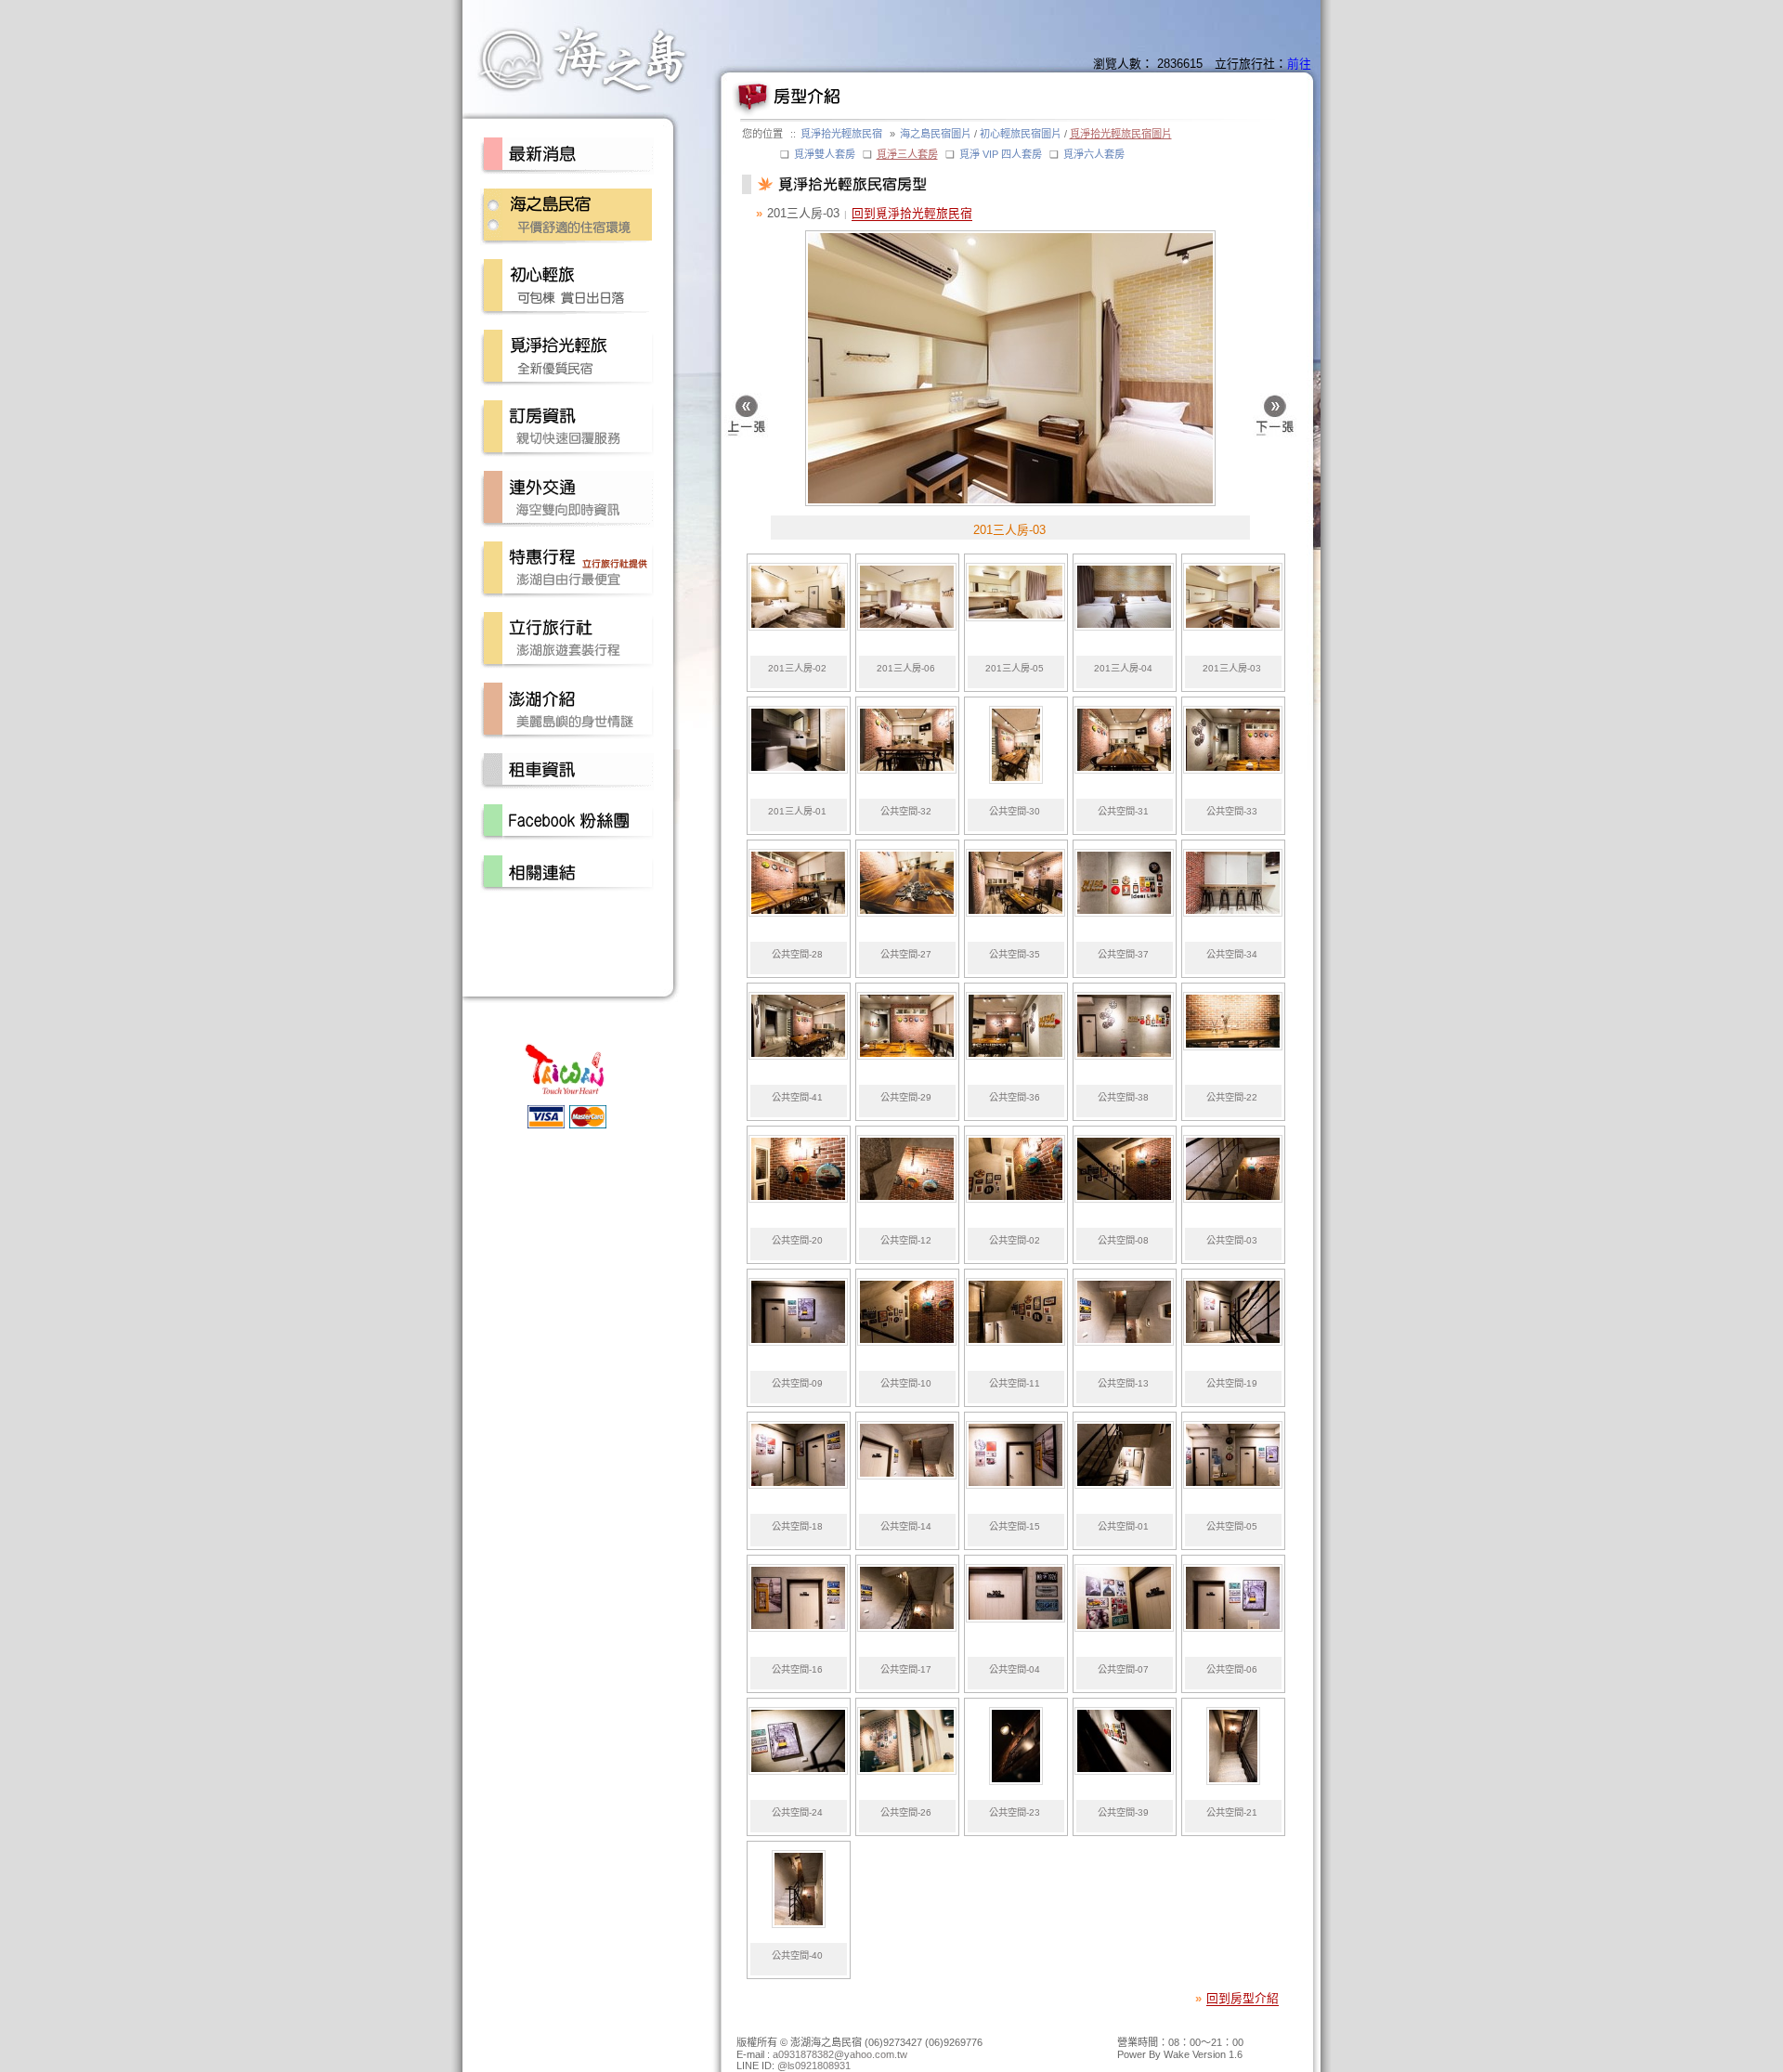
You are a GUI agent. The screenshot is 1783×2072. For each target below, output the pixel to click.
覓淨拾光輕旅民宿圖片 (1121, 134)
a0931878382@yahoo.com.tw (840, 2054)
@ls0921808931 (814, 2065)
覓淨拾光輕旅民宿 (841, 134)
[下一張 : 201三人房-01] (1275, 418)
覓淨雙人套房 (825, 154)
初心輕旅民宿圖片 (1021, 134)
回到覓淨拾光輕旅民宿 (912, 213)
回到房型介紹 (1243, 1998)
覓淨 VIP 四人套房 (1001, 154)
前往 (1299, 64)
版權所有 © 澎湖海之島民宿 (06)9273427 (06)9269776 (859, 2042)
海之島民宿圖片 (936, 134)
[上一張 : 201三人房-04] (746, 418)
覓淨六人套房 (1094, 154)
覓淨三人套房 (907, 154)
